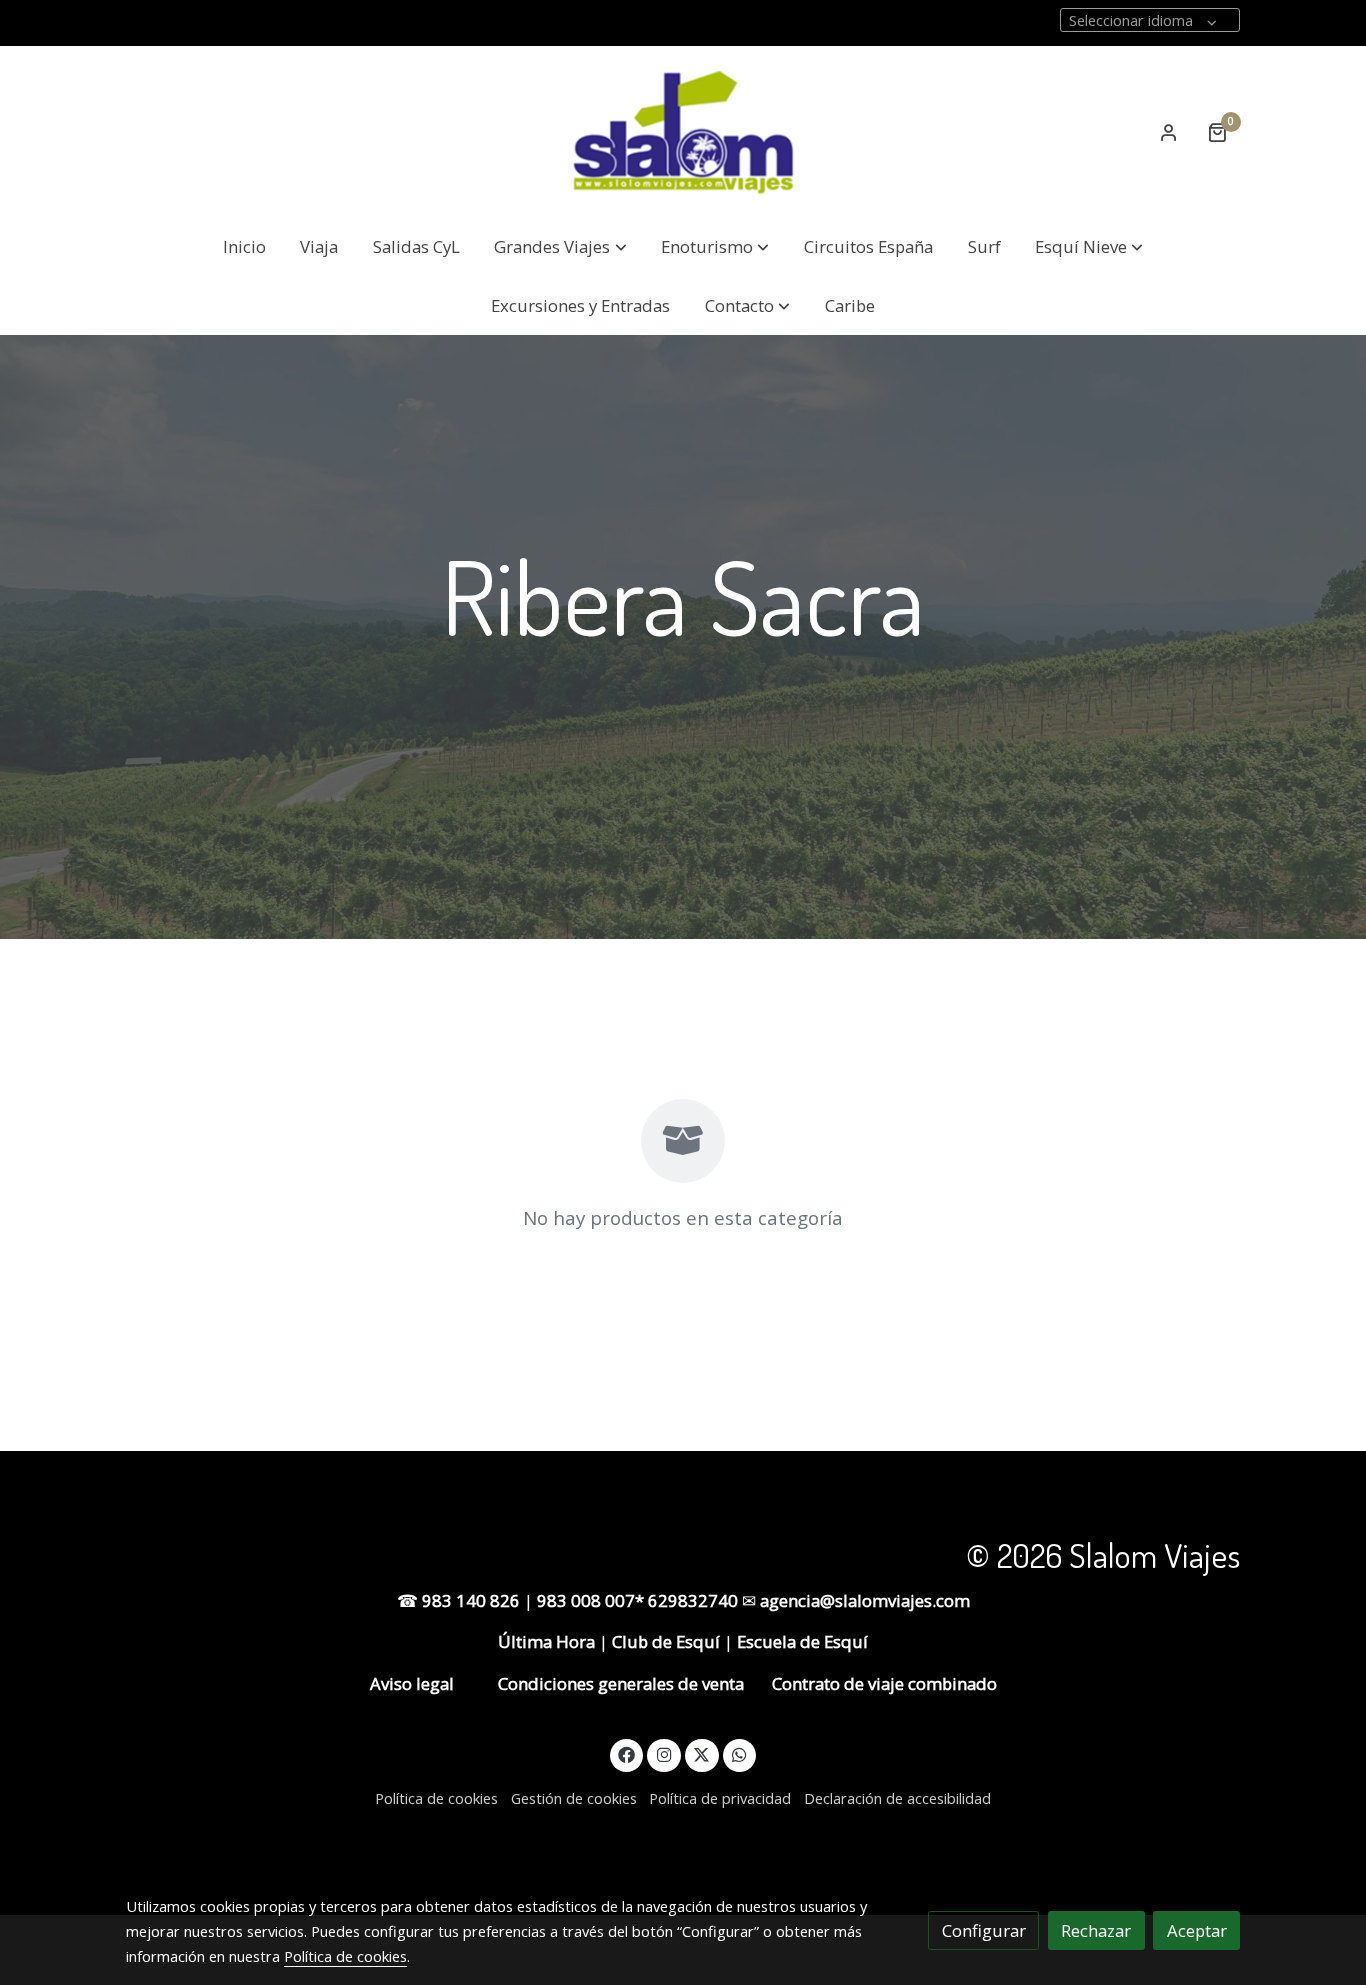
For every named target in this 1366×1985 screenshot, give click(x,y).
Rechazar (1096, 1930)
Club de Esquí (666, 1641)
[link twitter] (702, 1753)
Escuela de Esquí (802, 1641)
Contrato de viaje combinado (884, 1683)
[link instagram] (664, 1753)
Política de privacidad (720, 1798)
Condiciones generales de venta (619, 1683)
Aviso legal (412, 1683)
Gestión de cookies (574, 1798)
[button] (561, 247)
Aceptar (1197, 1930)
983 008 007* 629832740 (639, 1600)
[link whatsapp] (740, 1753)
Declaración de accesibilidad (897, 1798)
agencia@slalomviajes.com (865, 1600)
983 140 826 (473, 1600)
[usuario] (1169, 132)
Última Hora (546, 1641)
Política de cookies (436, 1798)
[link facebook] (627, 1753)
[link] (683, 132)
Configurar (984, 1930)
